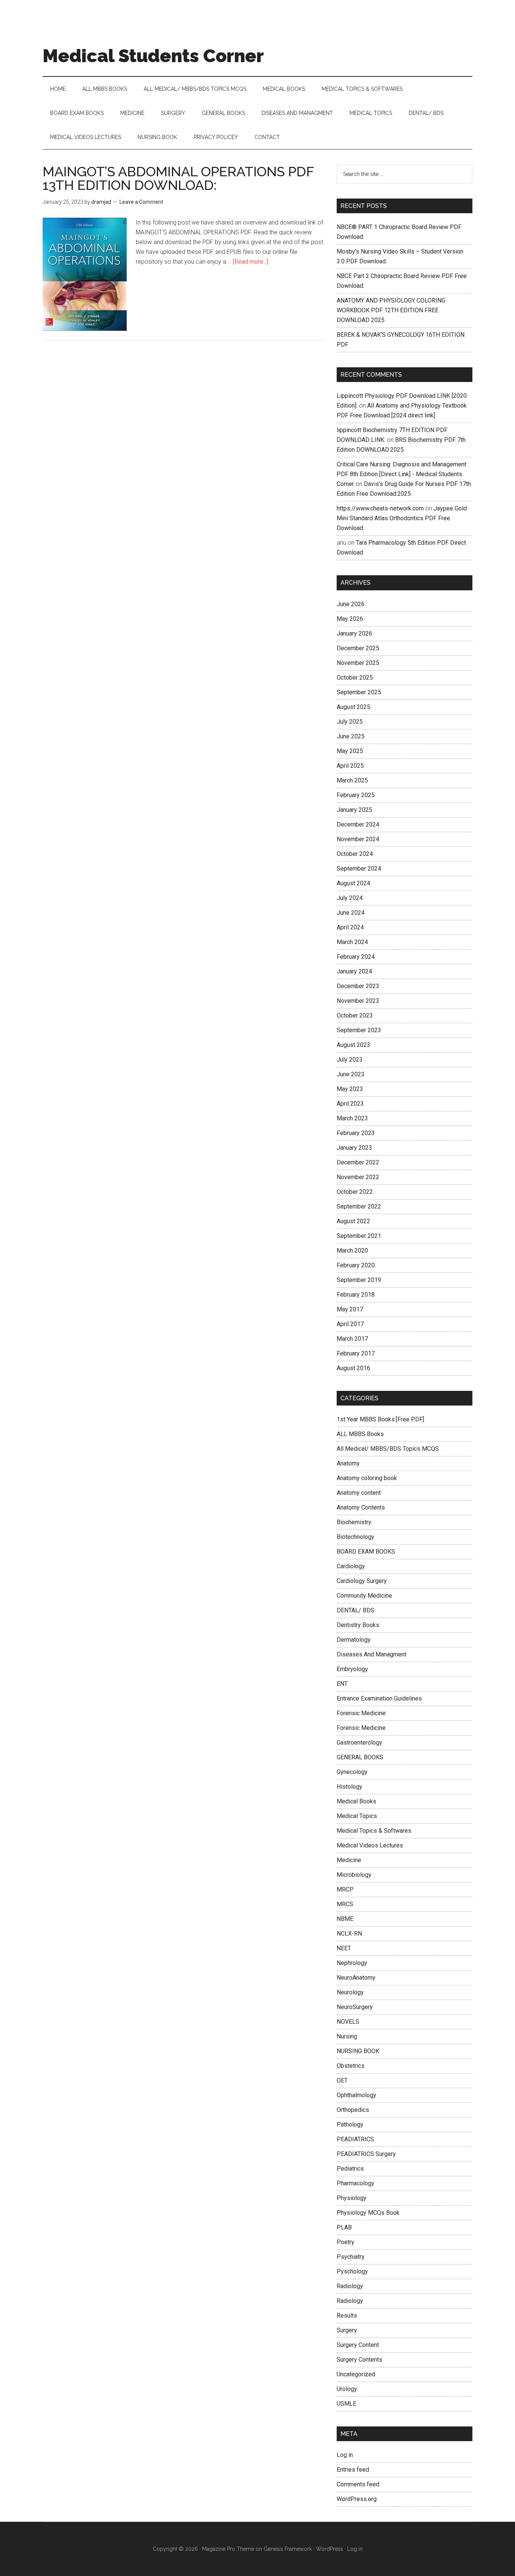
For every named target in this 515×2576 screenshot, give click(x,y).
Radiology (350, 2286)
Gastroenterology (359, 1743)
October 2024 (355, 854)
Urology (347, 2389)
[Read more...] (251, 262)
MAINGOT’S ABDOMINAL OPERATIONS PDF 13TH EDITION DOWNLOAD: (178, 178)
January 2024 (354, 971)
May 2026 (350, 619)
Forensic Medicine (361, 1713)
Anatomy (348, 1463)
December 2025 (358, 648)
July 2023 (350, 1060)
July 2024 (350, 898)
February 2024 (356, 957)
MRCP (345, 1889)
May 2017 (350, 1309)
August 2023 (353, 1045)
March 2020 (352, 1251)
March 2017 (352, 1339)
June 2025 (351, 736)
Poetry (346, 2242)
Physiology (352, 2198)
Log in (345, 2455)
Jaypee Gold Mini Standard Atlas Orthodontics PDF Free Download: (402, 518)
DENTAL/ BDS (356, 1610)
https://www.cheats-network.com (380, 508)
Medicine (349, 1860)
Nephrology (352, 1963)
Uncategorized (356, 2374)
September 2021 (359, 1236)
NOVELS (348, 2022)
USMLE (346, 2404)
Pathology (350, 2125)
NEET (344, 1948)
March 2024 (352, 942)
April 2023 (350, 1104)
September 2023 (359, 1030)
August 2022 (353, 1221)
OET (342, 2080)
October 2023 (355, 1015)
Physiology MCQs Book (368, 2213)
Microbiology (354, 1875)
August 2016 (353, 1368)
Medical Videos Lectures (370, 1845)
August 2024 (353, 883)
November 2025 (358, 663)
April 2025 (350, 766)
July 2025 (350, 722)
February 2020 (356, 1265)
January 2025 (354, 810)
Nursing (347, 2036)
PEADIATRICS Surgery (366, 2154)
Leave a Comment (141, 202)
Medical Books (356, 1801)
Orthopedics (353, 2110)
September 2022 (359, 1206)
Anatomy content (359, 1493)
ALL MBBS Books (360, 1434)
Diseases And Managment (372, 1654)
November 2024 (358, 839)
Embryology (352, 1669)
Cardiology (351, 1566)
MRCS (345, 1904)
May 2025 (350, 751)
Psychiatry (351, 2257)
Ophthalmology (356, 2095)
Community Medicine (364, 1596)
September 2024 (359, 869)
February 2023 (356, 1133)
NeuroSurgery (355, 2007)
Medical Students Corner (153, 56)
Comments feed (358, 2484)
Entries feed (353, 2470)
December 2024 (358, 824)
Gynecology (352, 1772)
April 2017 (350, 1324)
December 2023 (358, 986)
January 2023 (354, 1148)
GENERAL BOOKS (360, 1757)
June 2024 (351, 913)
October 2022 (355, 1192)
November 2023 (358, 1001)
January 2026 (354, 633)
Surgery (347, 2330)
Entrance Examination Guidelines (379, 1698)
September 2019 (359, 1280)
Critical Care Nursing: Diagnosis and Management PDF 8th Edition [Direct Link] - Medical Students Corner (402, 474)
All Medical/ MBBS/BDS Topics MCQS (388, 1449)
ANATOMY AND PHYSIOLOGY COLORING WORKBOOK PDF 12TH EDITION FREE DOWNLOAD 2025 (391, 310)
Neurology (350, 1992)
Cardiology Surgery (362, 1581)
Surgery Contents (359, 2360)
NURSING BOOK (358, 2051)
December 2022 (358, 1162)
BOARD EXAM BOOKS (366, 1552)
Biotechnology (356, 1537)
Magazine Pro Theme (228, 2549)
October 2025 (355, 678)
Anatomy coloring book (367, 1478)
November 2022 (358, 1177)
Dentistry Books (358, 1625)
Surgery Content (358, 2345)
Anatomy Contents (361, 1507)
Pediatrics (350, 2169)
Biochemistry (354, 1522)
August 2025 (353, 707)
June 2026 (351, 604)
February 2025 (356, 795)
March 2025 (352, 780)
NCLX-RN (349, 1934)
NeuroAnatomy (356, 1978)
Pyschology (352, 2271)
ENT (342, 1684)
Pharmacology (356, 2183)
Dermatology (354, 1640)
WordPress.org (357, 2499)
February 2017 (356, 1353)
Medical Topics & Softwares (374, 1831)
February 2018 (356, 1295)
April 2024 (350, 927)
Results (347, 2315)
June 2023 (351, 1074)
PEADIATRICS (355, 2139)
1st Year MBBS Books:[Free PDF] (380, 1419)
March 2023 (352, 1118)
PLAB (344, 2227)
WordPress (330, 2549)
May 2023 (350, 1089)
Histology (349, 1787)
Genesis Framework (288, 2549)
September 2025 (359, 692)
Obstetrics (351, 2066)
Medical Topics (357, 1816)
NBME (345, 1919)
